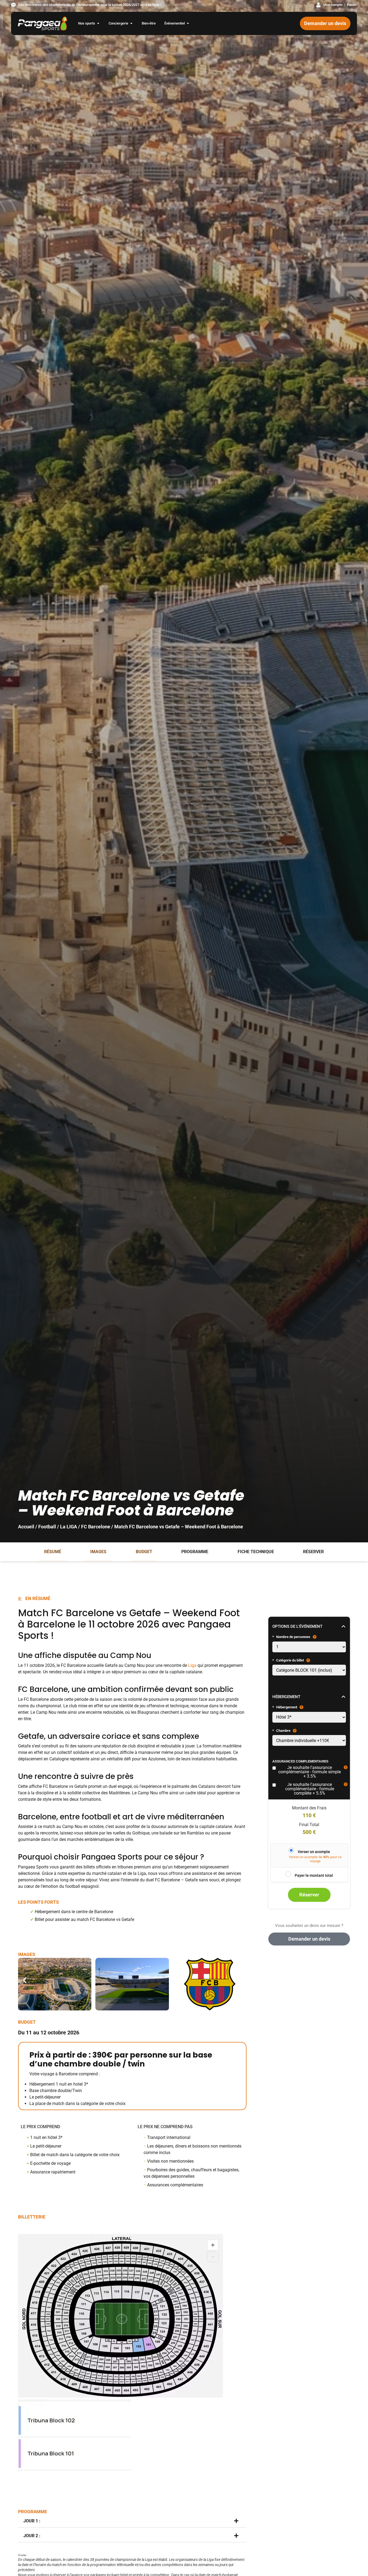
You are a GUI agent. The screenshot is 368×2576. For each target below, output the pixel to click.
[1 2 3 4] (309, 1647)
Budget (144, 1552)
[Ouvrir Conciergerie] (131, 23)
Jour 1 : (32, 2521)
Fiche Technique (256, 1552)
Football (47, 1527)
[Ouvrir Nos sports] (98, 23)
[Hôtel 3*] (309, 1717)
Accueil (26, 1527)
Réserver (313, 1552)
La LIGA (69, 1527)
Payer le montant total (314, 1875)
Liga (192, 1665)
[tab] (132, 2521)
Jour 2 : (32, 2536)
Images (98, 1552)
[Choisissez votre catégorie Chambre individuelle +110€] (309, 1740)
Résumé (53, 1552)
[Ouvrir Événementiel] (188, 23)
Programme (195, 1552)
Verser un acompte (314, 1852)
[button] (25, 1980)
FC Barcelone (96, 1527)
